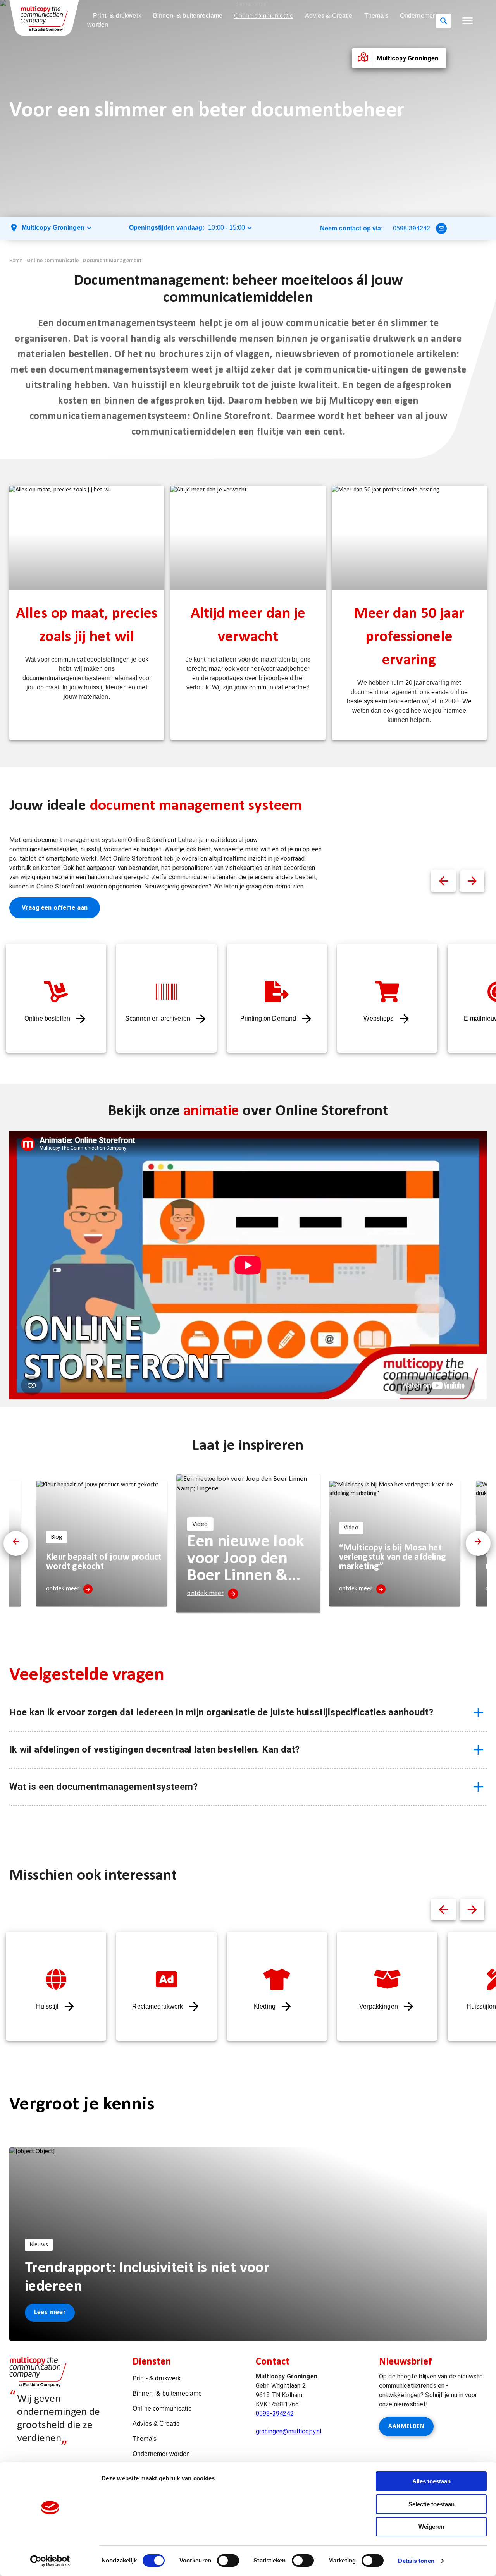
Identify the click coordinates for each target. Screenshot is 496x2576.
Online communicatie (264, 16)
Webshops (378, 1018)
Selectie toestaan (431, 2504)
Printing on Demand (268, 1018)
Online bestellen (47, 1018)
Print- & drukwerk (117, 16)
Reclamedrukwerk (158, 2006)
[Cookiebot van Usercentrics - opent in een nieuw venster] (50, 2561)
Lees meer (50, 2312)
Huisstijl (47, 2006)
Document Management (112, 261)
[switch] (228, 2561)
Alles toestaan (431, 2481)
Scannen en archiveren (158, 1018)
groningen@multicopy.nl (288, 2431)
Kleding (265, 2006)
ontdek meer (63, 1589)
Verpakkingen (379, 2006)
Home (16, 261)
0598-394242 (412, 228)
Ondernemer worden (161, 2454)
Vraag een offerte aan (55, 908)
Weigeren (431, 2527)
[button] (468, 21)
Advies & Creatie (329, 16)
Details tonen (416, 2561)
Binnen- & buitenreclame (188, 16)
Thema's (376, 16)
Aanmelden (406, 2426)
